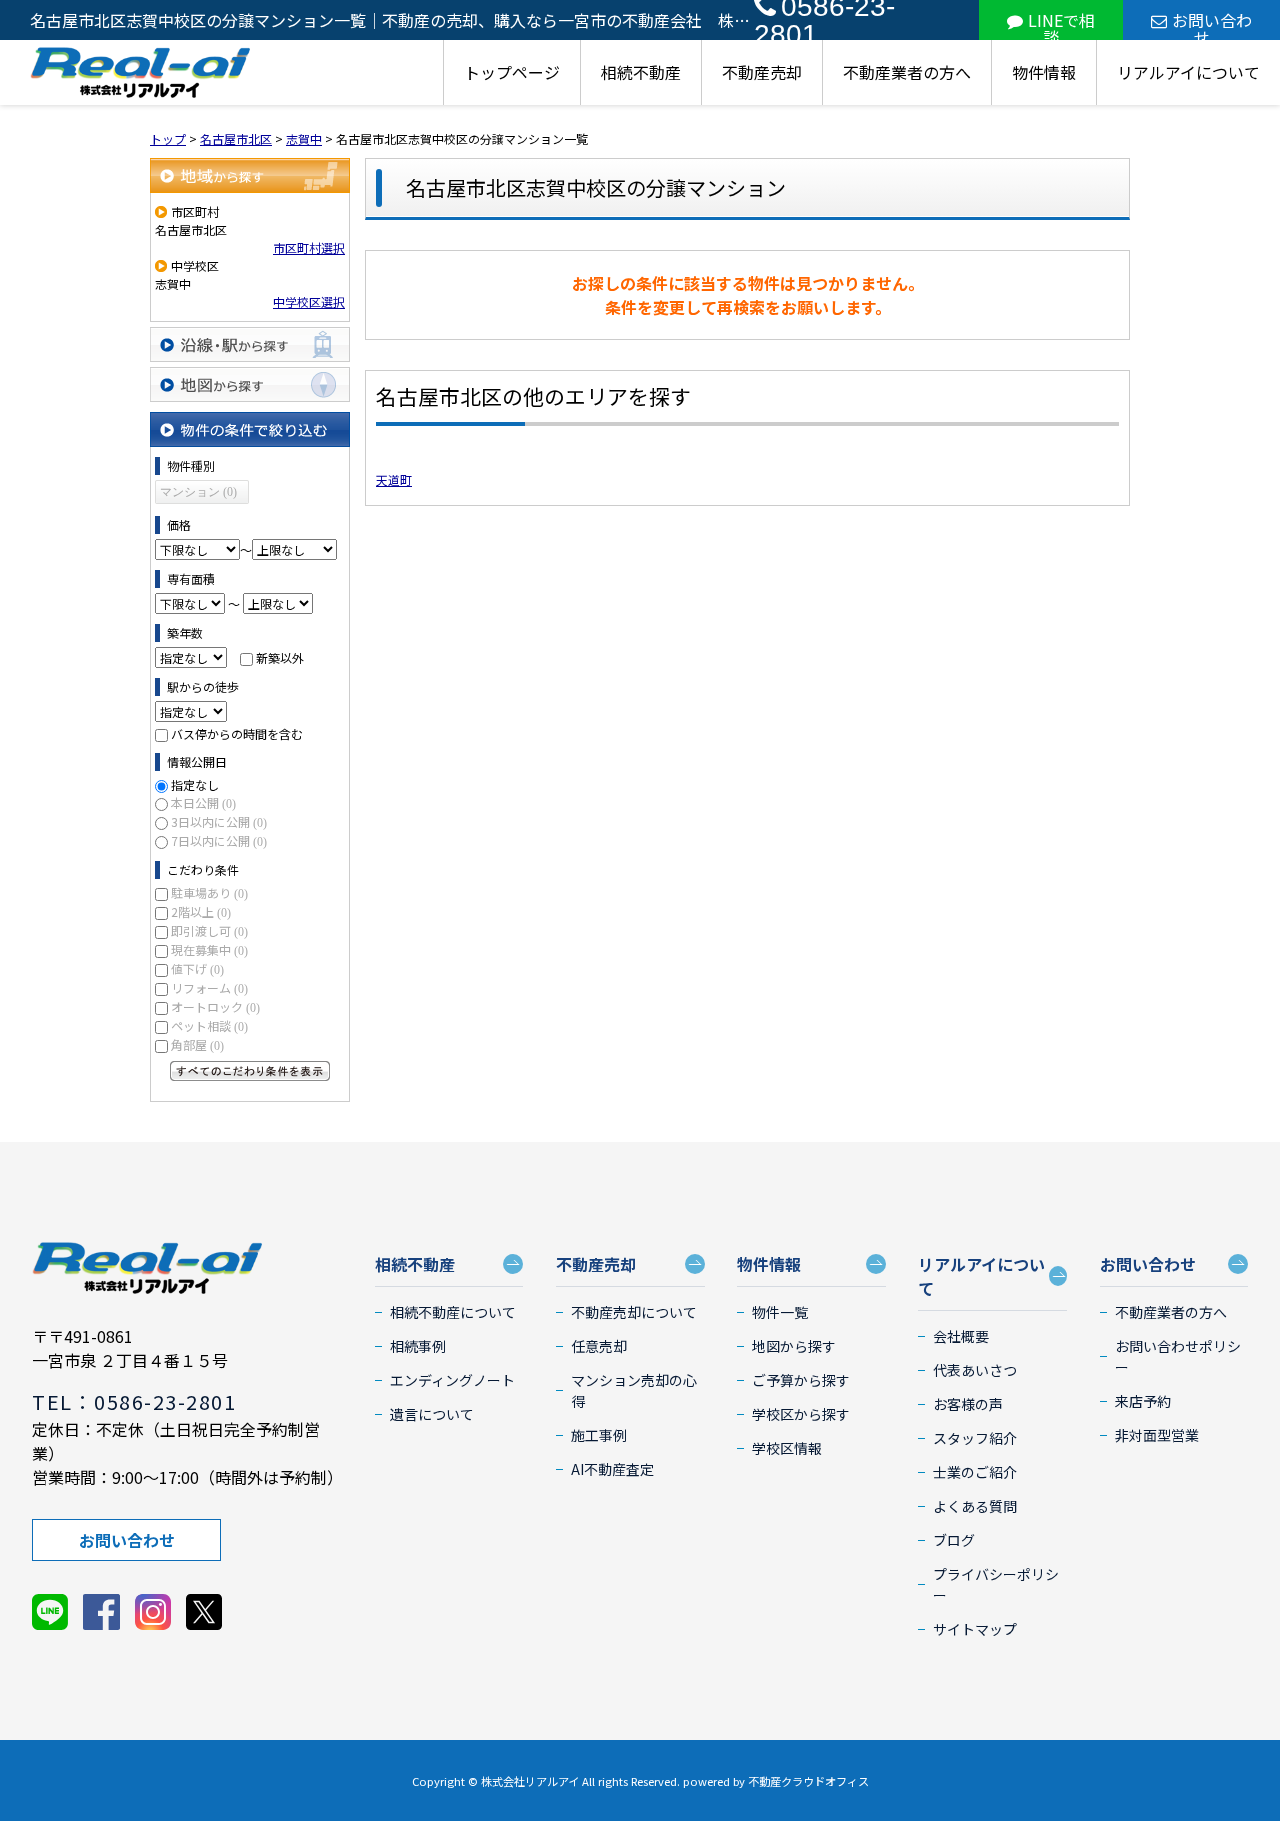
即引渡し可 (209, 930)
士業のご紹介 (975, 1472)
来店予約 (1143, 1401)
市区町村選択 (309, 247)
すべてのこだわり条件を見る (250, 1071)
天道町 (394, 479)
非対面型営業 (1157, 1435)
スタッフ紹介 (975, 1438)
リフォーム (209, 987)
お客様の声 (968, 1404)
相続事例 (418, 1346)
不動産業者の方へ (907, 72)
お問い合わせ (1212, 24)
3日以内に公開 (219, 821)
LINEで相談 (1061, 24)
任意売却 (599, 1346)
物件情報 (1044, 72)
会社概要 (961, 1336)
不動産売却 (762, 72)
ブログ (954, 1540)
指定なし (195, 784)
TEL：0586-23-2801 (134, 1401)
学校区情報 (787, 1448)
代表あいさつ (975, 1370)
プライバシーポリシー (996, 1584)
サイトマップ (975, 1629)
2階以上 (201, 911)
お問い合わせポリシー (1178, 1356)
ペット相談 (209, 1025)
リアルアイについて (1188, 72)
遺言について (432, 1414)
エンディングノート (452, 1380)
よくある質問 (975, 1506)
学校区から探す (801, 1414)
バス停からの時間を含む (237, 733)
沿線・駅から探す (250, 344)
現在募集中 (209, 949)
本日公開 (203, 802)
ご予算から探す (801, 1380)
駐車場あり (209, 892)
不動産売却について (634, 1312)
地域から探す (250, 175)
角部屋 (197, 1044)
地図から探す (250, 384)
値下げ (197, 968)
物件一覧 (780, 1312)
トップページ (512, 72)
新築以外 (280, 657)
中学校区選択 (309, 301)
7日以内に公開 (219, 840)
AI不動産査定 (612, 1469)
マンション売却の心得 (634, 1390)
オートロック (215, 1006)
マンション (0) (198, 492)
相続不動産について (453, 1312)
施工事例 (599, 1435)
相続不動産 (641, 72)
